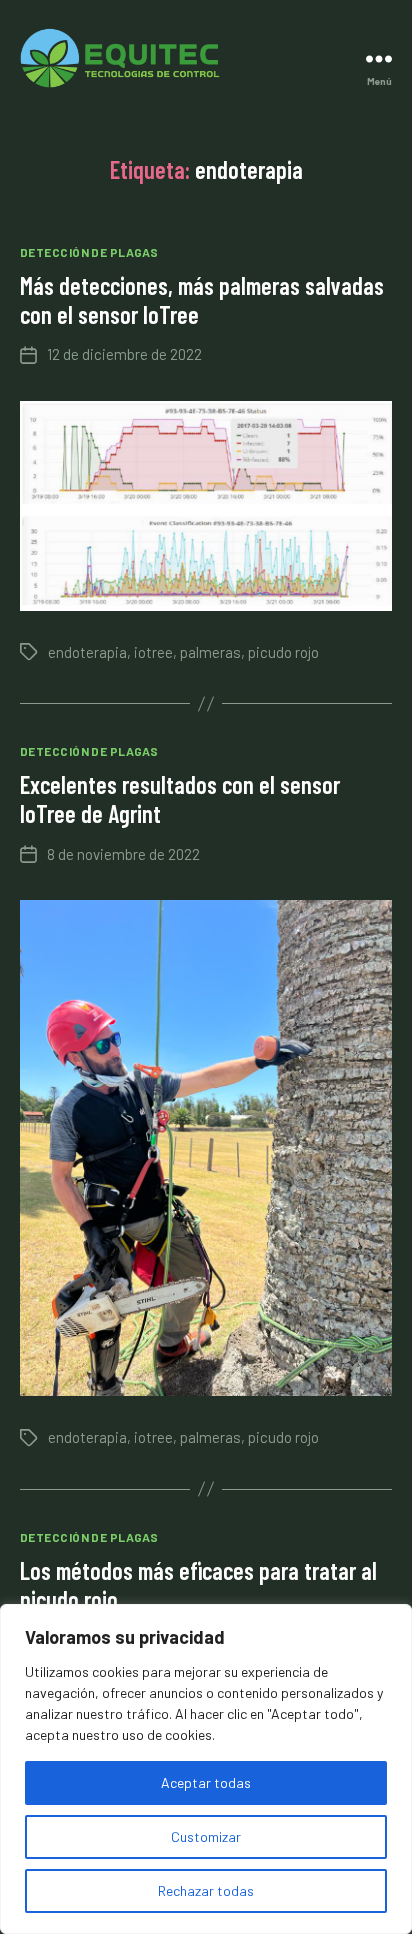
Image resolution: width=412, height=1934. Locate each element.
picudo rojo (283, 652)
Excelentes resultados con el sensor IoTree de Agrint (180, 799)
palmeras (210, 652)
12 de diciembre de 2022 (124, 354)
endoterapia (87, 652)
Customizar (206, 1836)
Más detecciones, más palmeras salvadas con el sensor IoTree (202, 300)
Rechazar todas (206, 1890)
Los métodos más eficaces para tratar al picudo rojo (198, 1585)
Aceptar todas (206, 1782)
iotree (153, 652)
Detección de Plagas (89, 252)
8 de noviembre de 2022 (123, 854)
